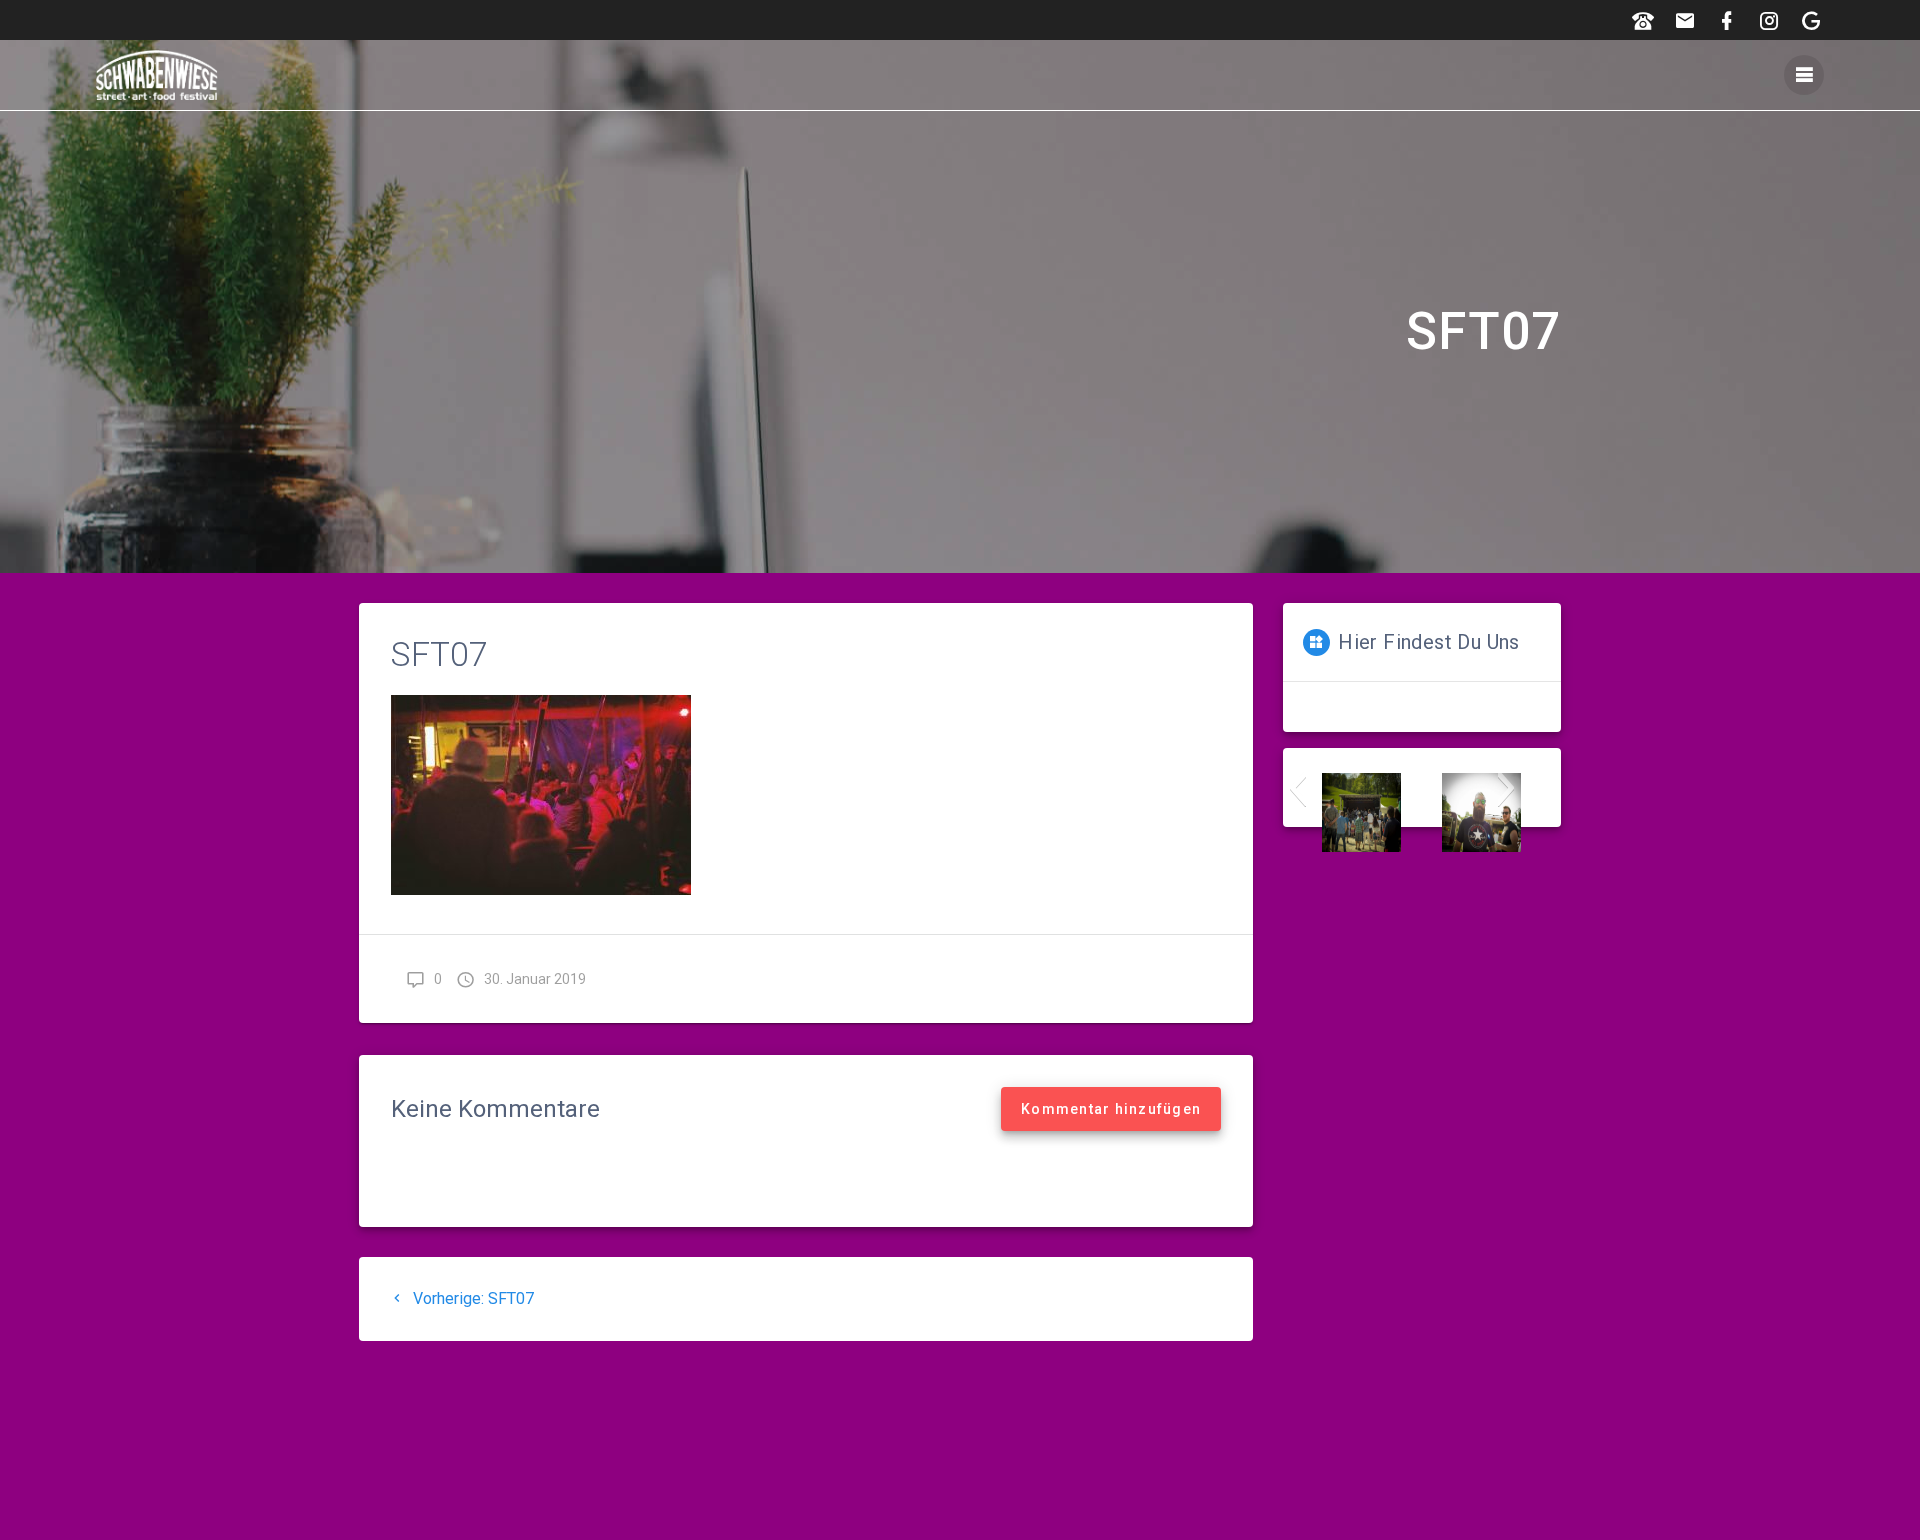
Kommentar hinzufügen (1111, 1109)
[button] (1297, 788)
